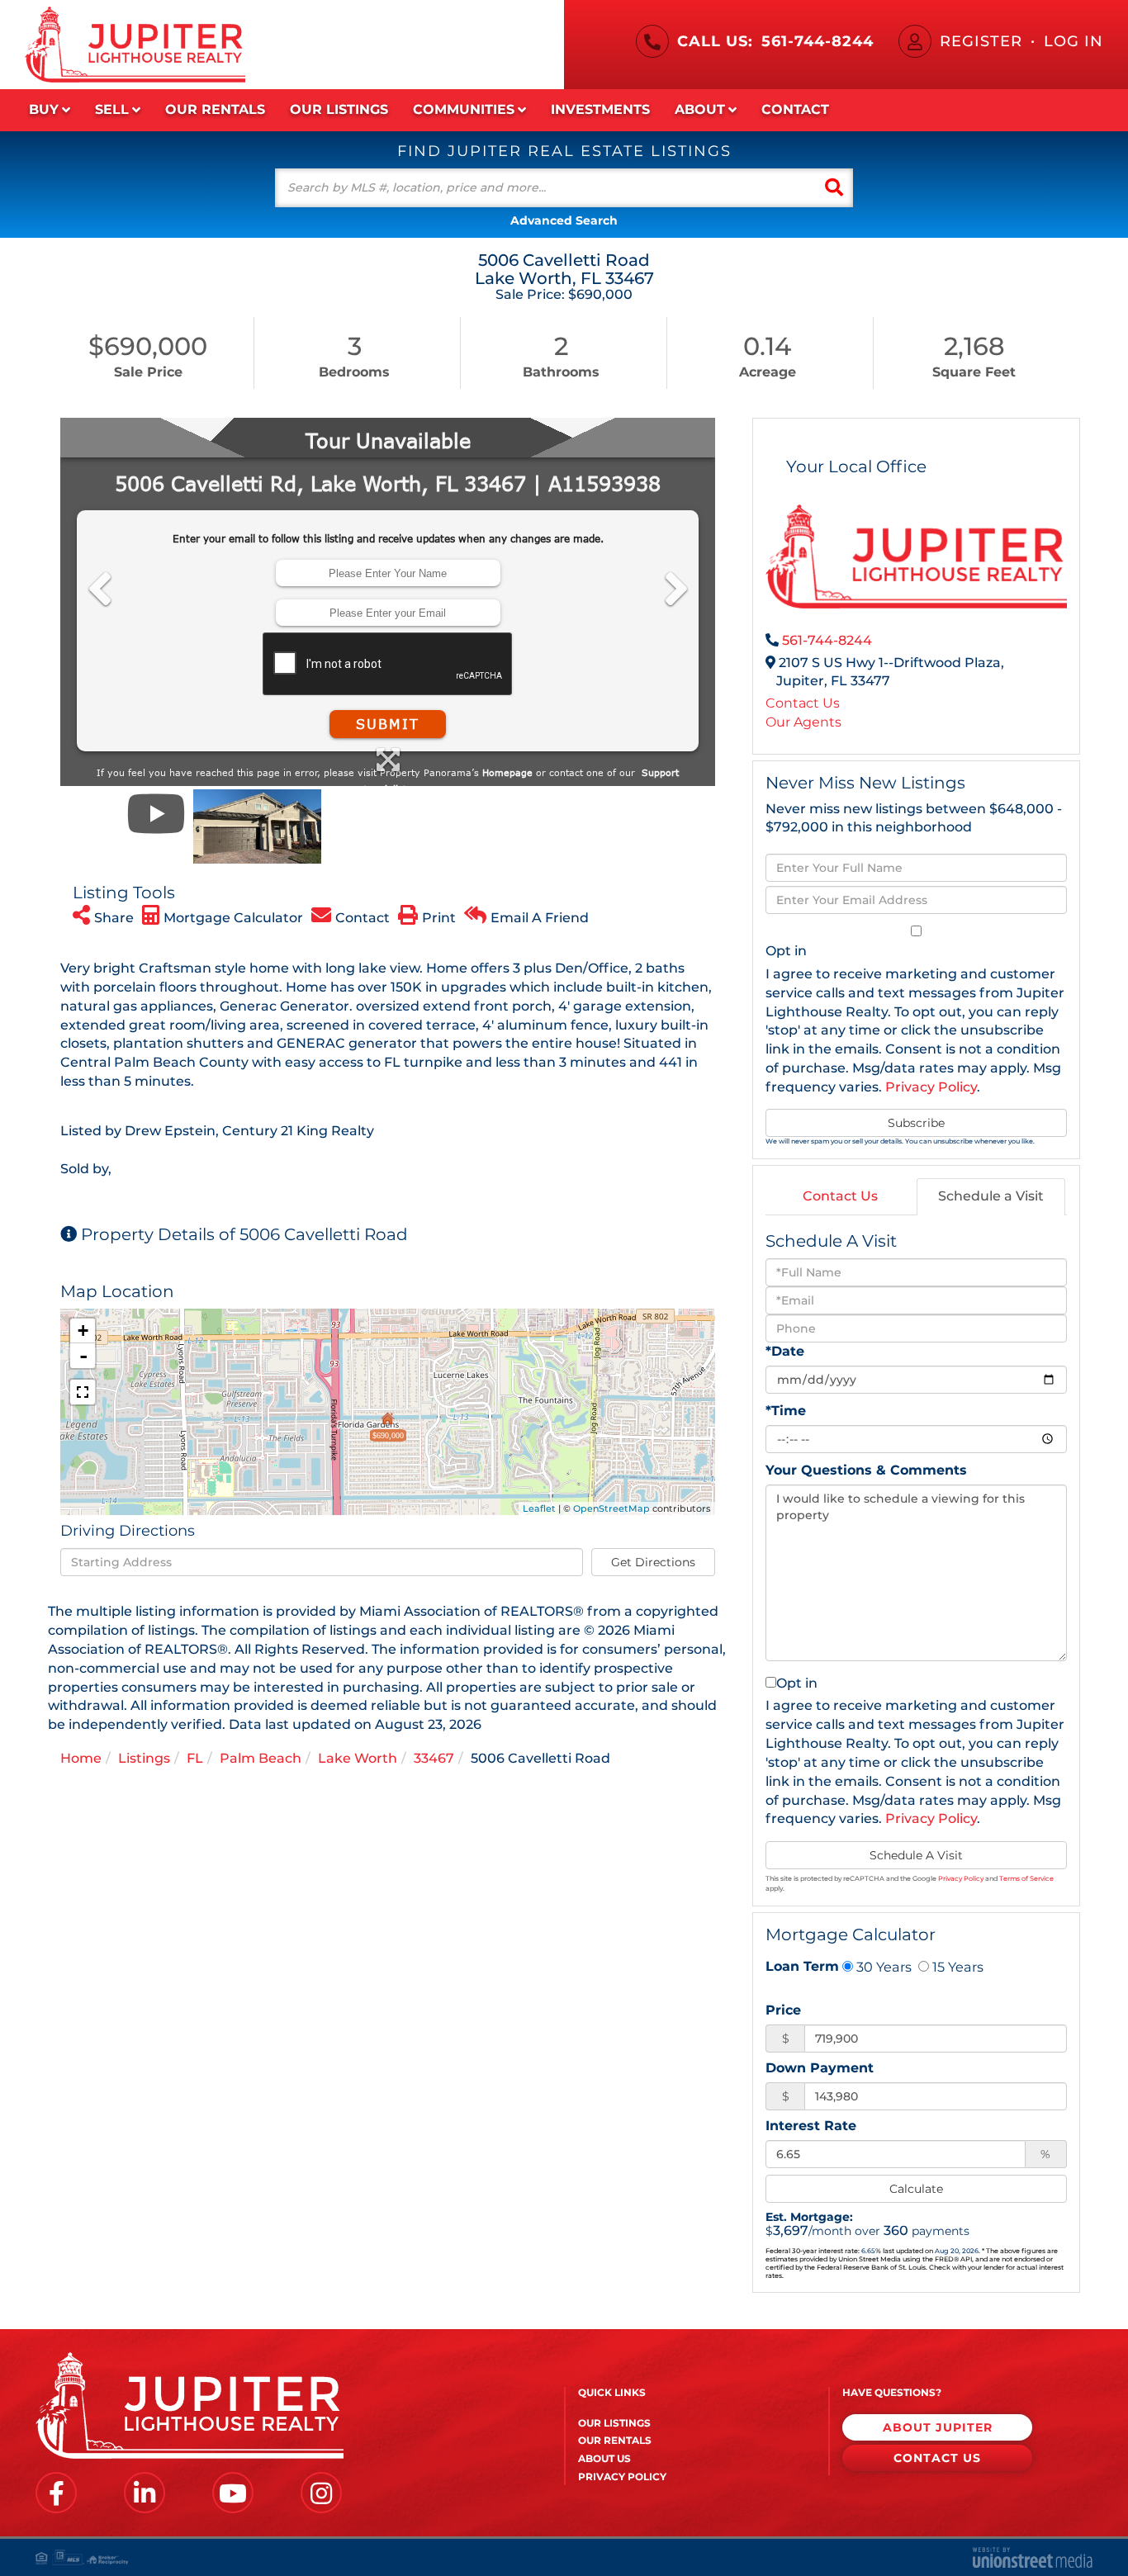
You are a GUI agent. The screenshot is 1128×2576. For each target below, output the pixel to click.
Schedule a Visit (991, 1196)
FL (195, 1758)
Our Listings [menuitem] (339, 109)
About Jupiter (938, 2427)
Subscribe (916, 1123)
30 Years (882, 1967)
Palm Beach (261, 1758)
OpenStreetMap (611, 1508)
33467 (434, 1758)
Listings (144, 1758)
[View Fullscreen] (83, 1392)
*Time (786, 1411)
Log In (1073, 41)
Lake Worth (358, 1758)
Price (783, 2010)
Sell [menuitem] (112, 109)
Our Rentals (615, 2440)
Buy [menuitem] (44, 109)
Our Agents (803, 722)
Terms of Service (1026, 1878)
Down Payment (820, 2068)
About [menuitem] (700, 109)
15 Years (956, 1967)
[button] (834, 188)
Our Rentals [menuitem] (215, 109)
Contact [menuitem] (795, 109)
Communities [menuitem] (464, 109)
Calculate (916, 2189)
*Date (785, 1351)
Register (981, 41)
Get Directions (653, 1562)
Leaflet (539, 1508)
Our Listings (614, 2423)
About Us (604, 2458)
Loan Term (802, 1966)
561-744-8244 (818, 41)
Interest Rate (811, 2126)
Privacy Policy (931, 1087)
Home (81, 1758)
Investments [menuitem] (600, 109)
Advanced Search (564, 220)
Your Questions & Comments (866, 1470)
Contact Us (803, 703)
